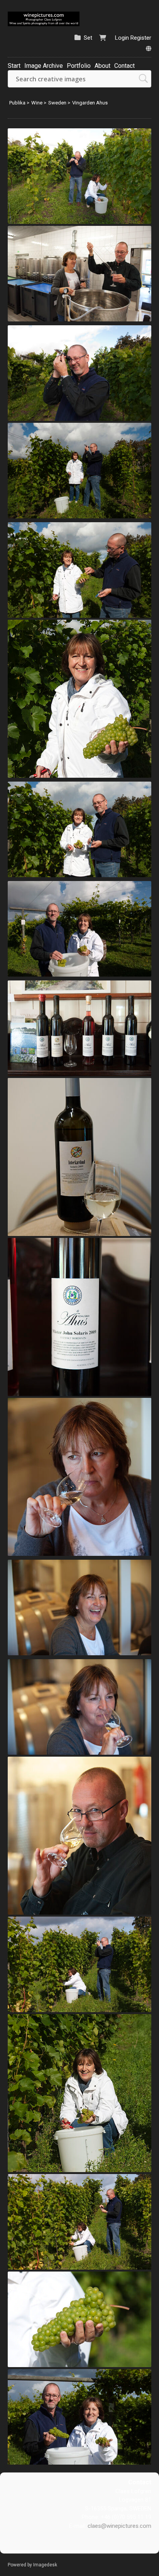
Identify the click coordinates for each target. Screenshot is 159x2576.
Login (122, 38)
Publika (17, 103)
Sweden (57, 103)
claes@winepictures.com (119, 2526)
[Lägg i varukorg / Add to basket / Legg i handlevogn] (129, 214)
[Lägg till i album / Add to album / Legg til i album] (142, 214)
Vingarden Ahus (90, 103)
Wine (37, 103)
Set (88, 38)
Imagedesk (45, 2565)
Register (141, 38)
